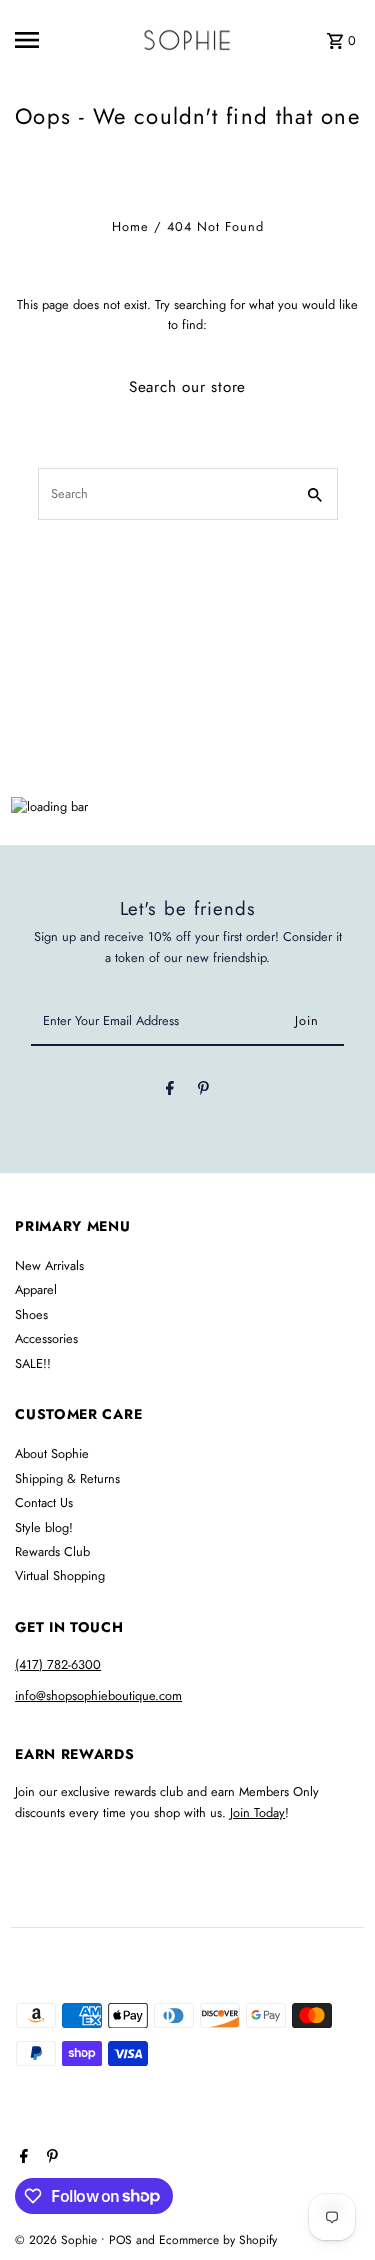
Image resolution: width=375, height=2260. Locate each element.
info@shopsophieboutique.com (98, 1695)
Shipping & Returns (67, 1478)
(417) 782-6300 (58, 1664)
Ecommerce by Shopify (218, 2240)
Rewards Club (52, 1551)
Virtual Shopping (60, 1575)
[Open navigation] (44, 40)
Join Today (257, 1812)
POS (120, 2240)
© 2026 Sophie (58, 2240)
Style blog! (44, 1527)
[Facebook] (170, 1091)
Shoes (31, 1314)
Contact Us (44, 1502)
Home (130, 226)
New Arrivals (49, 1265)
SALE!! (33, 1363)
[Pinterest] (203, 1091)
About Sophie (52, 1453)
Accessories (46, 1338)
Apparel (36, 1289)
